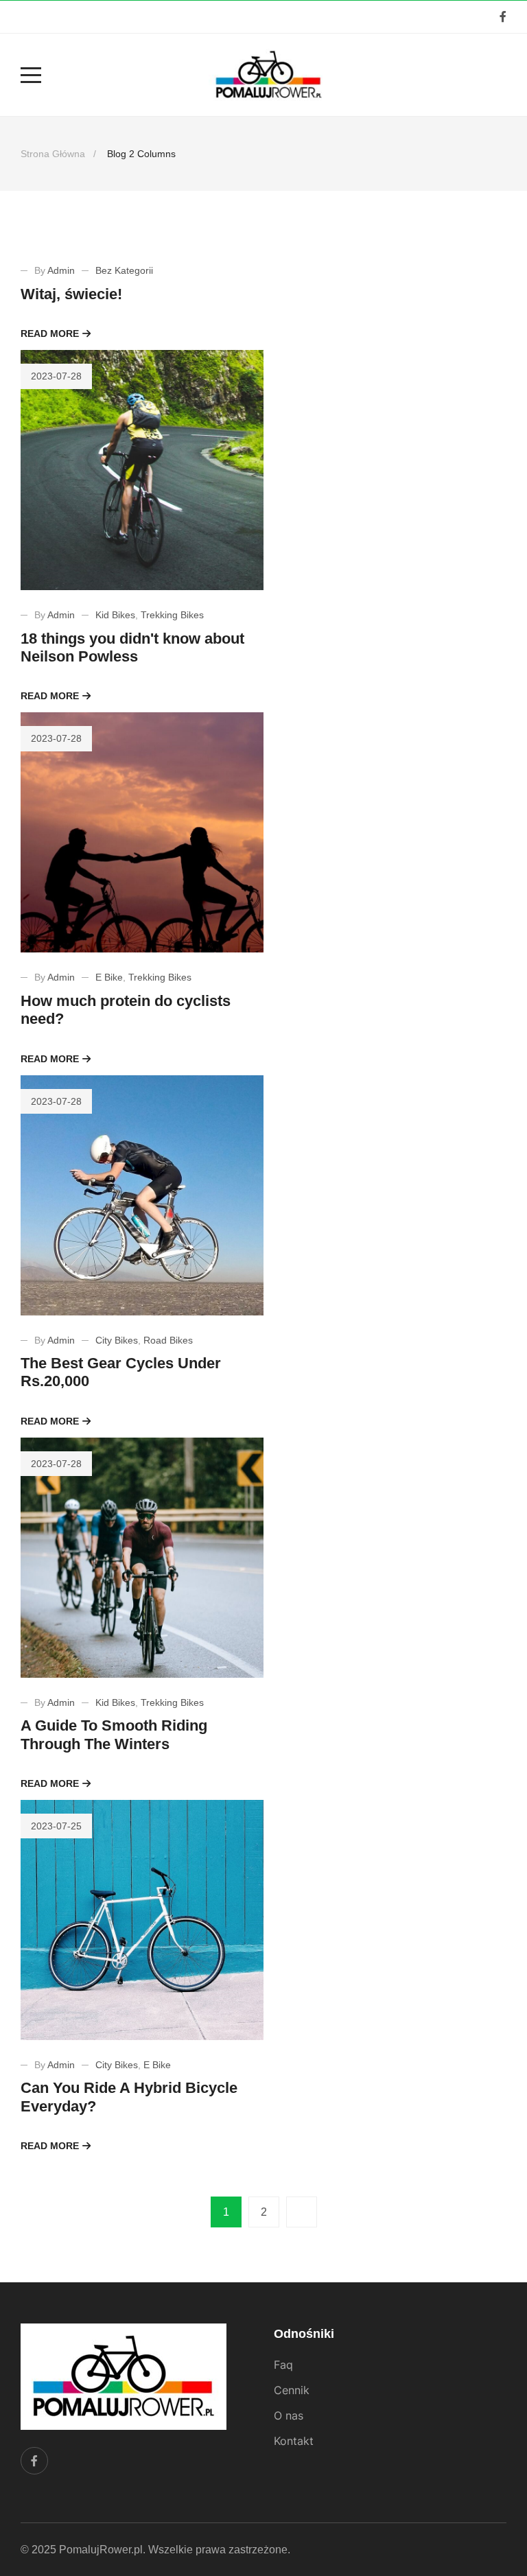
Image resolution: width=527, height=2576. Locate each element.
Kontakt (294, 2441)
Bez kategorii (124, 270)
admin (61, 270)
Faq (283, 2365)
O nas (289, 2415)
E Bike (109, 977)
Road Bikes (168, 1340)
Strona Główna (53, 154)
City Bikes (117, 1340)
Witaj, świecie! (71, 294)
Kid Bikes (115, 615)
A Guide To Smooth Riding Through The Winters (114, 1734)
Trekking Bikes (172, 615)
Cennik (292, 2390)
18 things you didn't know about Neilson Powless (132, 647)
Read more (50, 333)
